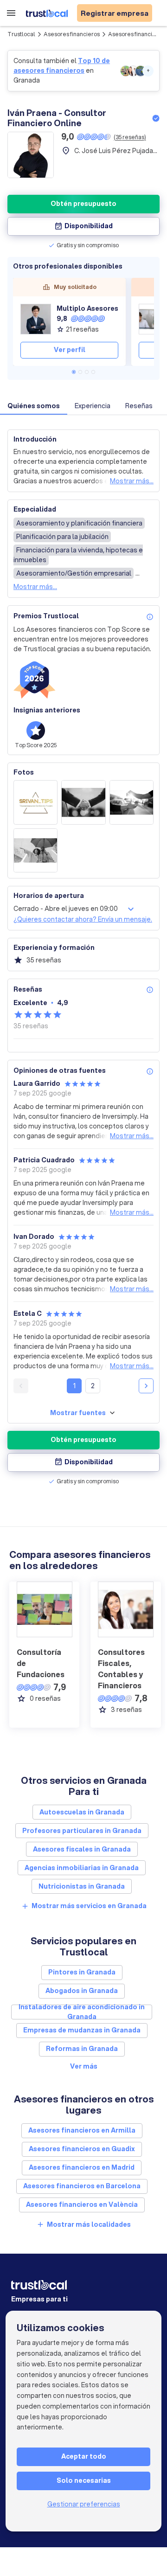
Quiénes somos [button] (34, 406)
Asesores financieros (72, 34)
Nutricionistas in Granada (82, 1886)
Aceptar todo (84, 2456)
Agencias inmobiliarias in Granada (82, 1868)
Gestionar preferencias (84, 2504)
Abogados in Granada (82, 1991)
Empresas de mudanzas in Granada (82, 2030)
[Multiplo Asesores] (36, 319)
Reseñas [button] (139, 406)
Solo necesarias (84, 2480)
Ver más (84, 2066)
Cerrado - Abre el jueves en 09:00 (66, 909)
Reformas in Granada (82, 2049)
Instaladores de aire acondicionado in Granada (82, 2012)
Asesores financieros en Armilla (82, 2130)
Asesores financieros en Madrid (82, 2167)
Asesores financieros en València (82, 2204)
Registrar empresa (115, 13)
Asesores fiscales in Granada (82, 1849)
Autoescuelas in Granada (82, 1812)
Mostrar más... (132, 481)
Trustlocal (21, 34)
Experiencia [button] (93, 406)
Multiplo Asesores (87, 308)
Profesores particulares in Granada (82, 1831)
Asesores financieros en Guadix (82, 2149)
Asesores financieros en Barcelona (82, 2186)
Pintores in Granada (82, 1972)
